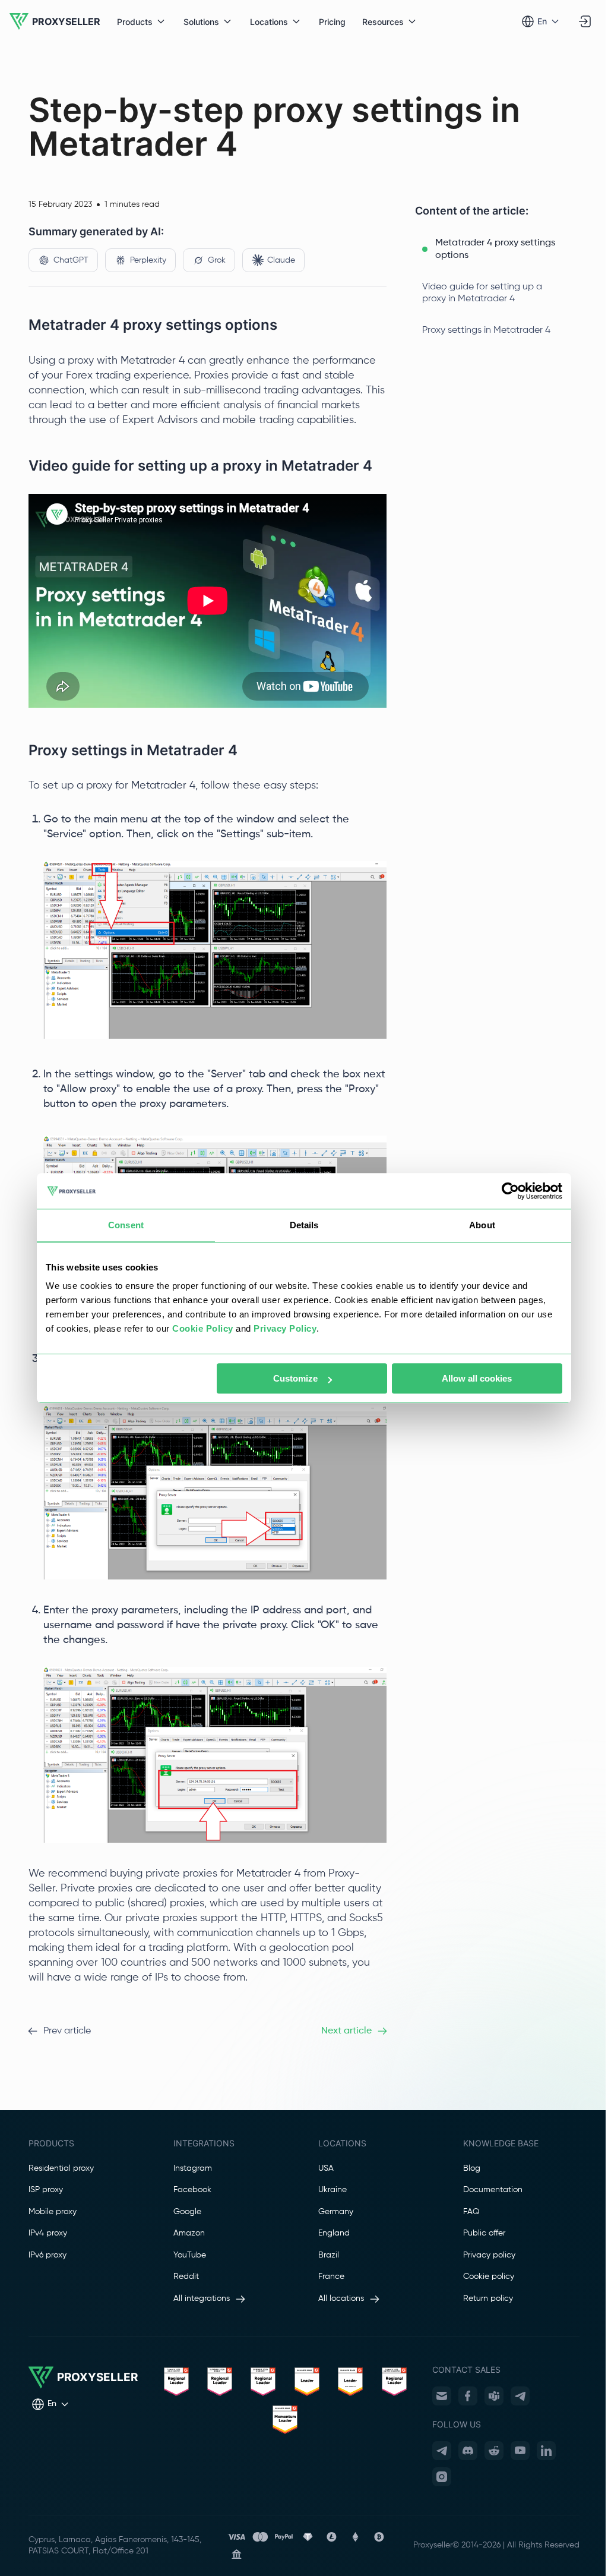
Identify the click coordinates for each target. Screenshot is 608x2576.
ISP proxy (46, 2190)
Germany (336, 2212)
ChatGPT (71, 260)
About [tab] (482, 1225)
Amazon (189, 2233)
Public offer (484, 2233)
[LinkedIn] (546, 2451)
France (331, 2277)
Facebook (192, 2190)
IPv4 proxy (48, 2233)
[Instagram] (442, 2477)
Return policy (488, 2298)
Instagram (193, 2168)
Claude (281, 260)
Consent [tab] (126, 1225)
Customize (295, 1378)
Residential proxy (61, 2168)
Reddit (186, 2277)
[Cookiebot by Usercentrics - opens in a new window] (510, 1191)
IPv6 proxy (47, 2255)
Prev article (67, 2031)
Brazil (329, 2255)
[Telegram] (520, 2396)
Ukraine (332, 2190)
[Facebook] (468, 2396)
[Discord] (468, 2451)
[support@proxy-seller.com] (442, 2396)
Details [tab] (304, 1225)
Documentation (493, 2190)
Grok (217, 260)
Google (187, 2212)
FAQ (471, 2212)
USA (326, 2168)
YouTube (190, 2255)
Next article (346, 2031)
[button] (497, 250)
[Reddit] (494, 2451)
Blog (472, 2168)
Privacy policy (489, 2255)
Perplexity (148, 260)
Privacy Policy (285, 1328)
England (334, 2233)
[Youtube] (520, 2451)
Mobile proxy (53, 2212)
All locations (341, 2298)
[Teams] (494, 2396)
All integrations (202, 2298)
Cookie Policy (203, 1328)
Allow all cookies (477, 1378)
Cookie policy (489, 2277)
